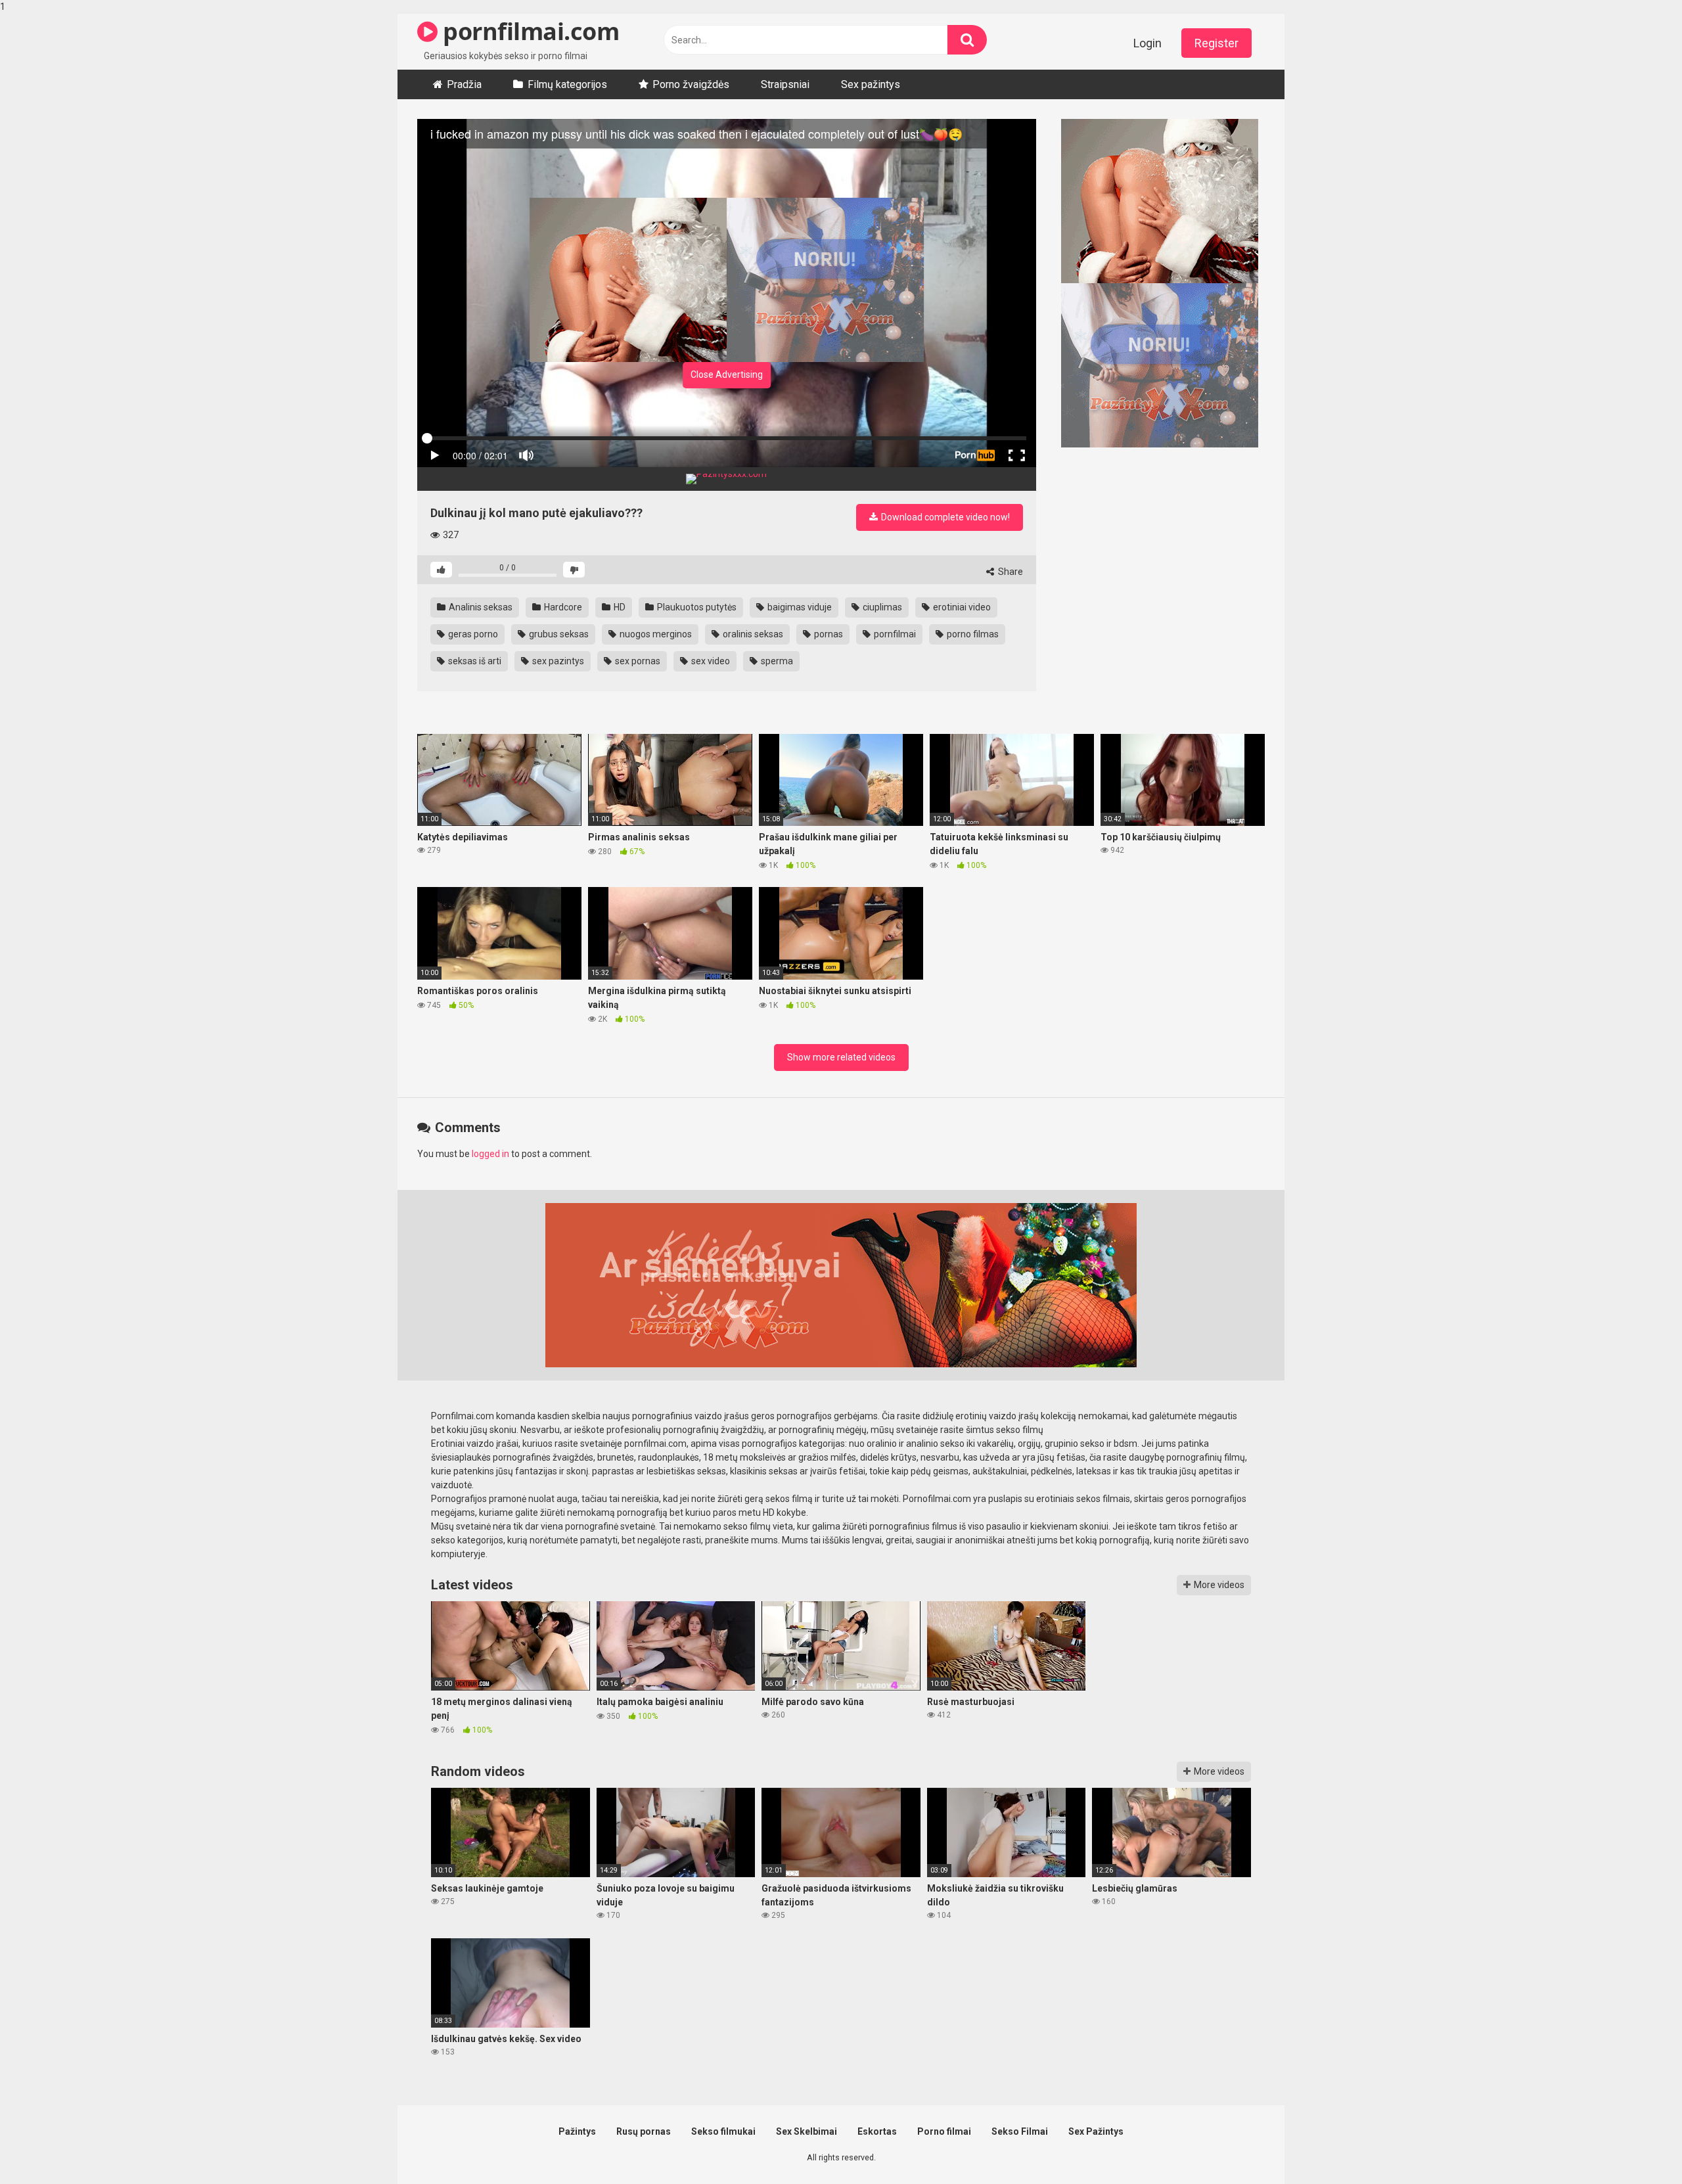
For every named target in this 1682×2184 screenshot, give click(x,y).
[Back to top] (1638, 2147)
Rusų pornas (644, 2131)
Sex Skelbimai (807, 2131)
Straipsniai (785, 84)
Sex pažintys (871, 84)
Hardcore (562, 607)
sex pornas (637, 661)
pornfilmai (894, 634)
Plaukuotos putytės (696, 607)
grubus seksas (558, 634)
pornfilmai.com (528, 31)
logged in (490, 1154)
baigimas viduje (799, 607)
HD (619, 607)
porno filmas (972, 634)
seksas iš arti (474, 661)
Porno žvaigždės (691, 84)
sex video (710, 661)
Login (1148, 43)
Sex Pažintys (1096, 2131)
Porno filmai (944, 2131)
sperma (776, 661)
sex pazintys (557, 661)
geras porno (472, 634)
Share (1010, 572)
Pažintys (577, 2131)
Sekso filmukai (723, 2131)
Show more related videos (841, 1057)
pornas (828, 634)
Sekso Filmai (1020, 2131)
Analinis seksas (480, 607)
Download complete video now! (944, 517)
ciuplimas (881, 607)
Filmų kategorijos (567, 84)
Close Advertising (727, 375)
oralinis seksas (752, 634)
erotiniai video (961, 607)
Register (1216, 43)
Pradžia (464, 84)
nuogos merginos (655, 634)
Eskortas (877, 2131)
